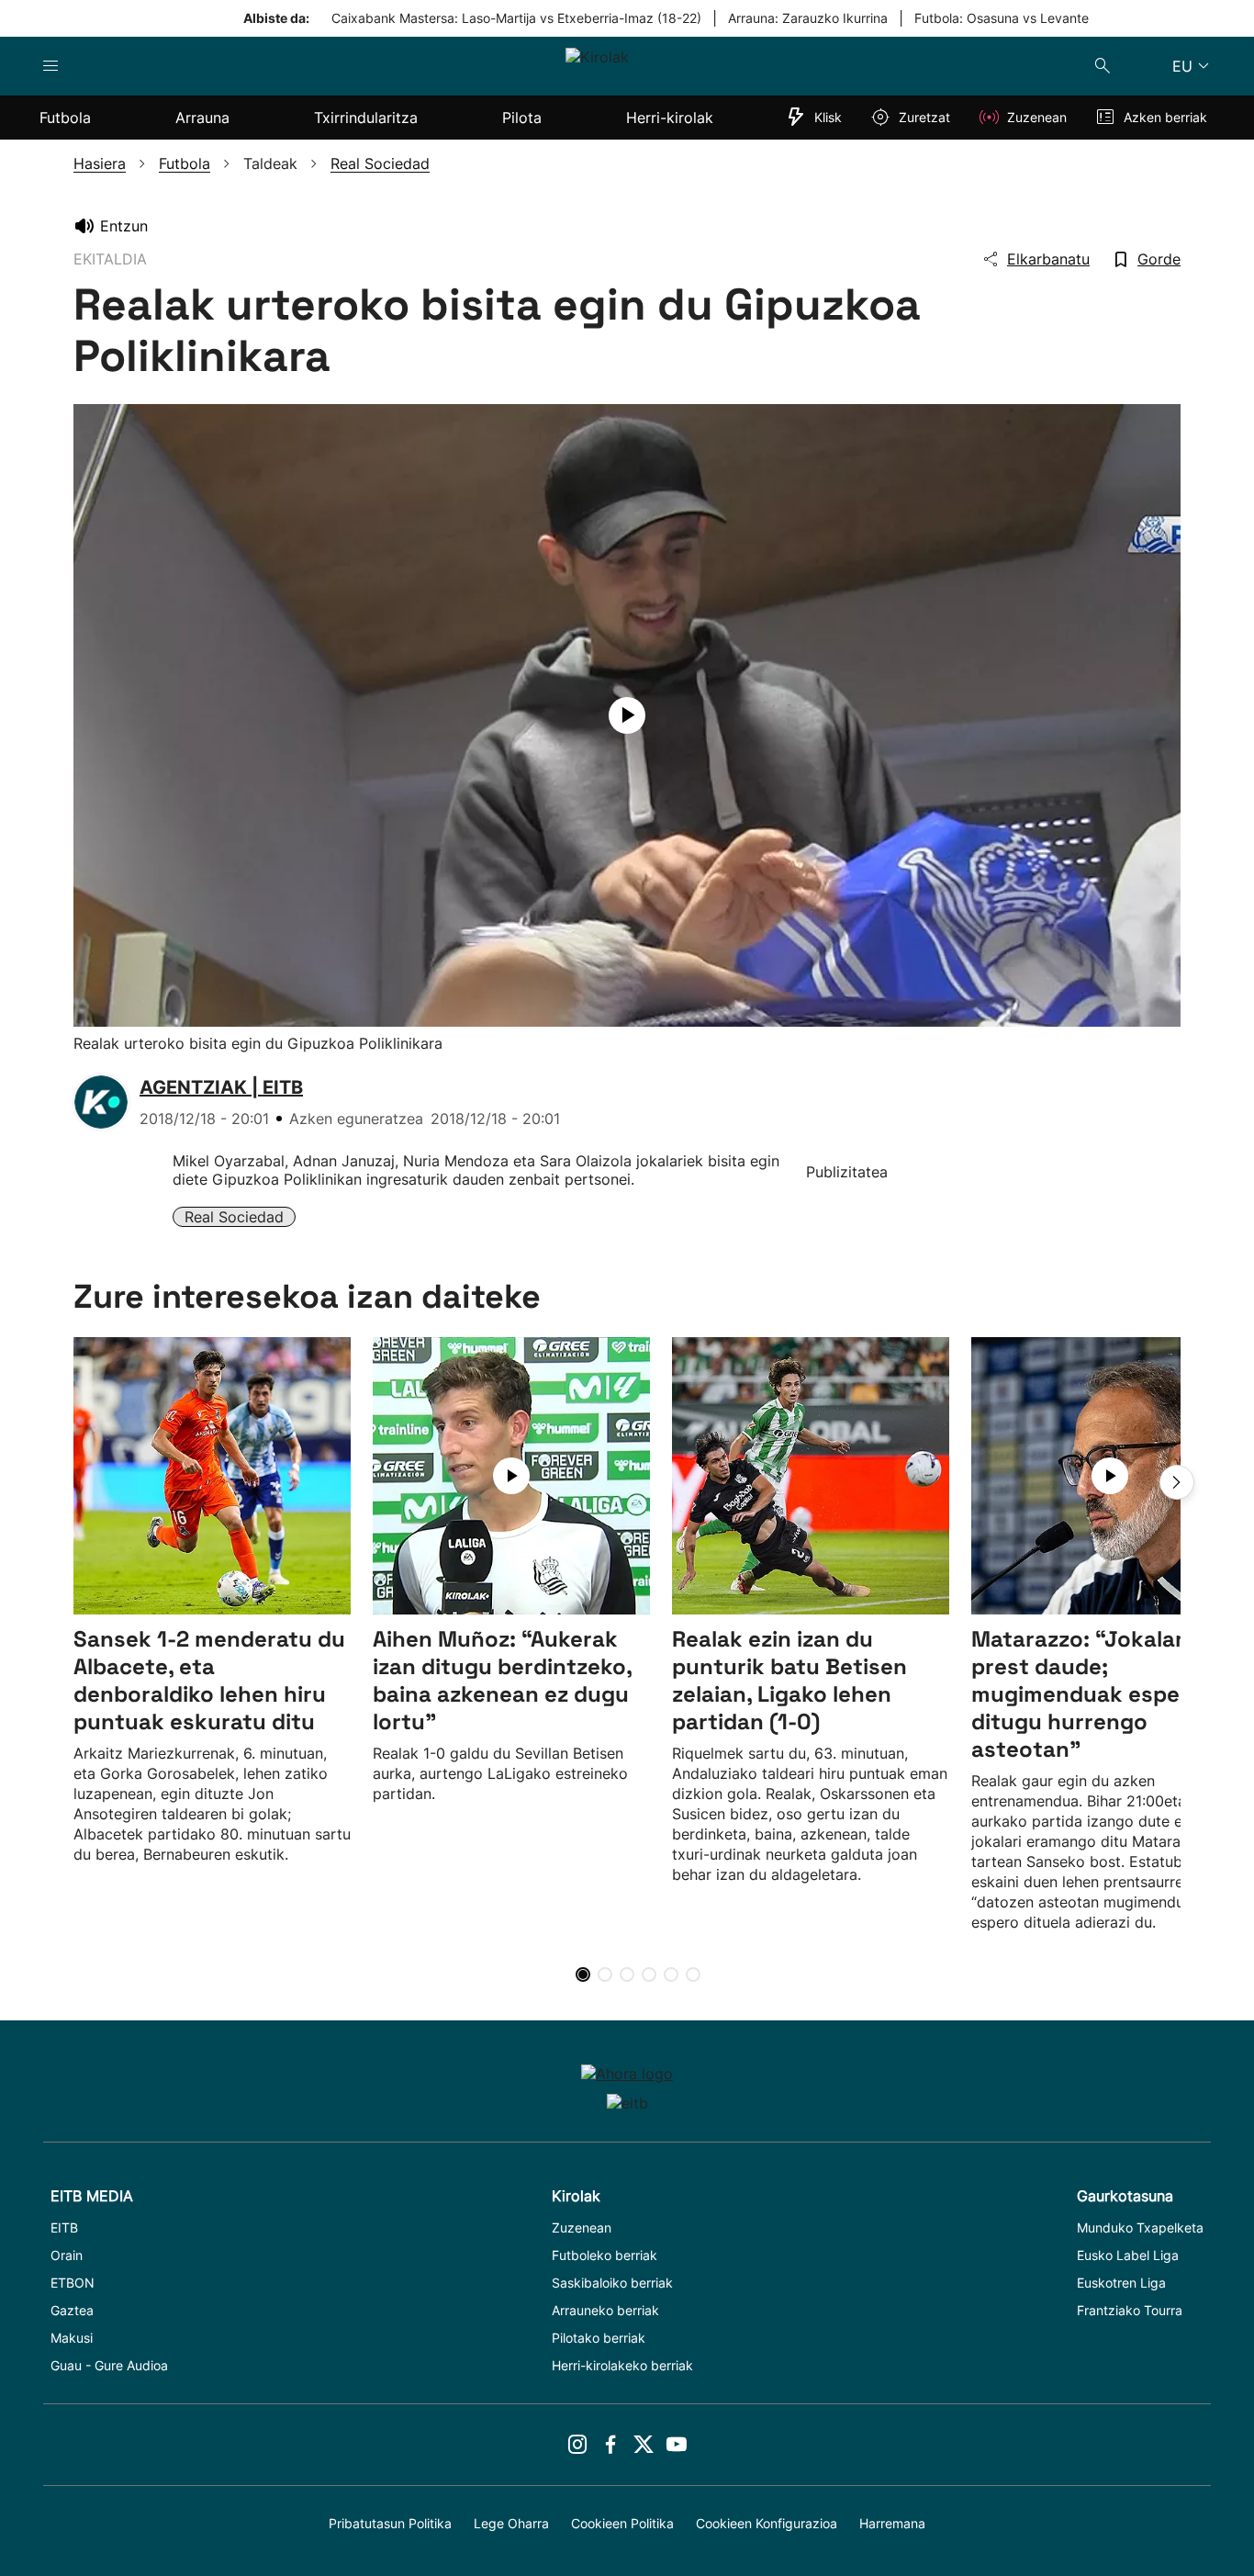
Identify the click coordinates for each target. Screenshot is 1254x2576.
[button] (1177, 1482)
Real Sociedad (234, 1217)
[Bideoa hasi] (627, 715)
